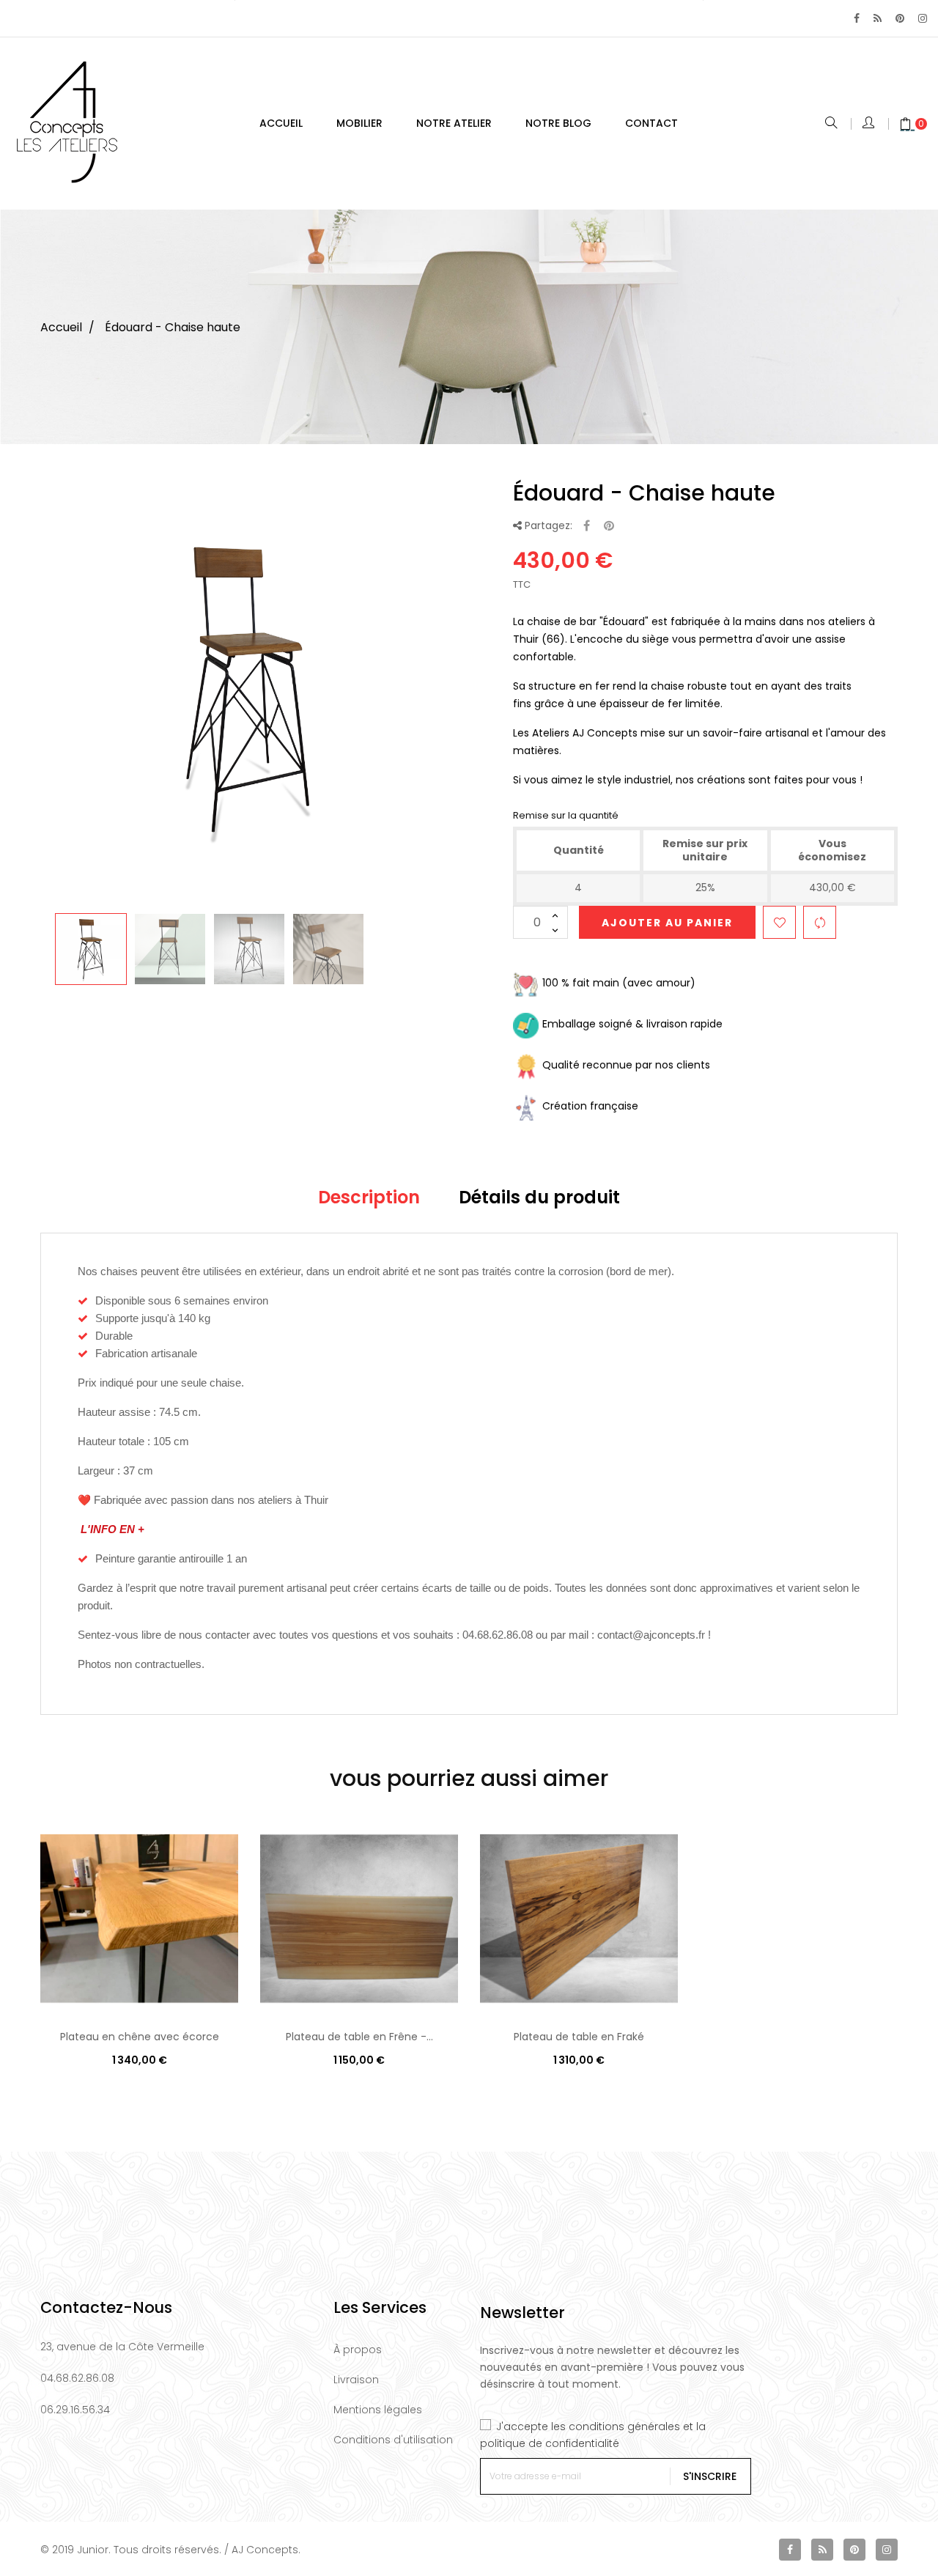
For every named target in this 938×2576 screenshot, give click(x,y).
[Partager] (587, 527)
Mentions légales (378, 2410)
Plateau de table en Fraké (579, 2037)
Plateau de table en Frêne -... (359, 2037)
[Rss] (878, 18)
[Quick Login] (869, 124)
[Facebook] (857, 18)
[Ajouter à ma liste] (779, 922)
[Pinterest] (900, 18)
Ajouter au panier (667, 923)
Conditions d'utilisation (393, 2440)
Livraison (356, 2380)
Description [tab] (369, 1197)
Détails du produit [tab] (539, 1197)
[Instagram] (923, 18)
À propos (358, 2350)
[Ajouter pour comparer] (820, 922)
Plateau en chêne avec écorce (140, 2037)
